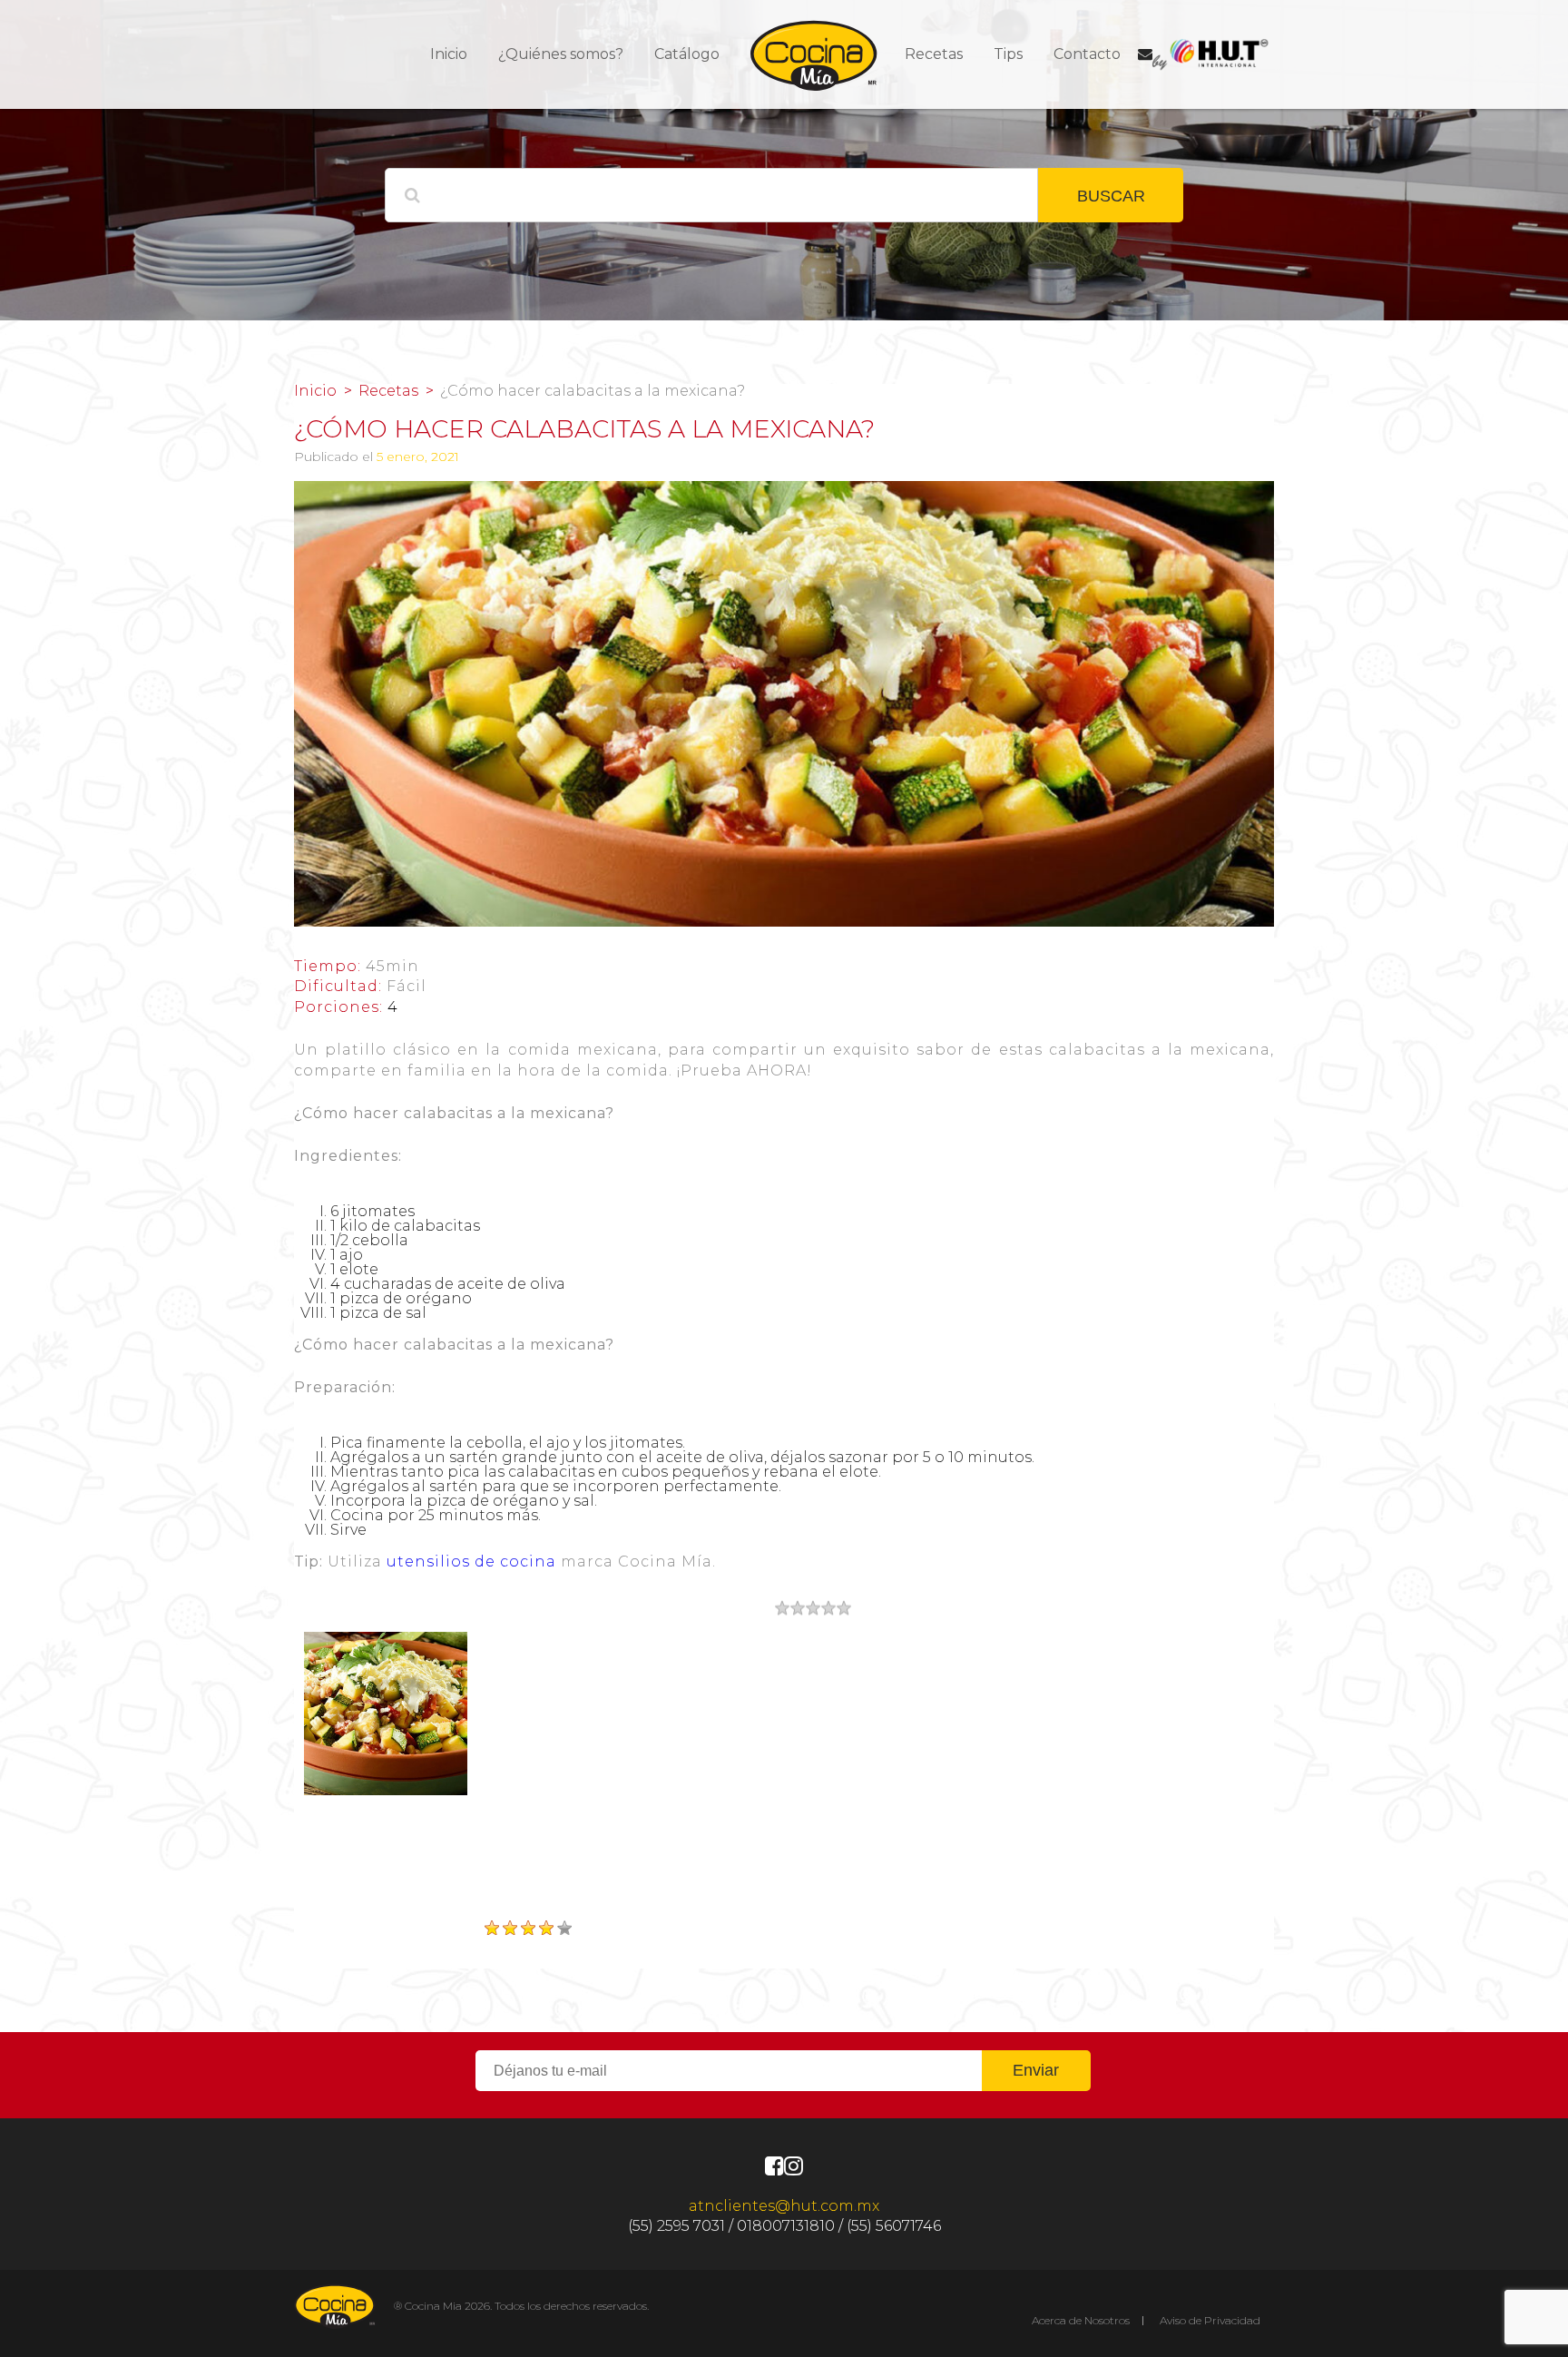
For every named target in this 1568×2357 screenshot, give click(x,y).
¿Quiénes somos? (561, 54)
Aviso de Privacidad (1210, 2320)
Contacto (1087, 54)
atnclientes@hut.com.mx (784, 2206)
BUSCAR (1111, 196)
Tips (1008, 54)
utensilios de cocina (471, 1562)
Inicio (449, 54)
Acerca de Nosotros (1081, 2320)
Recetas (934, 54)
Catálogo (687, 54)
